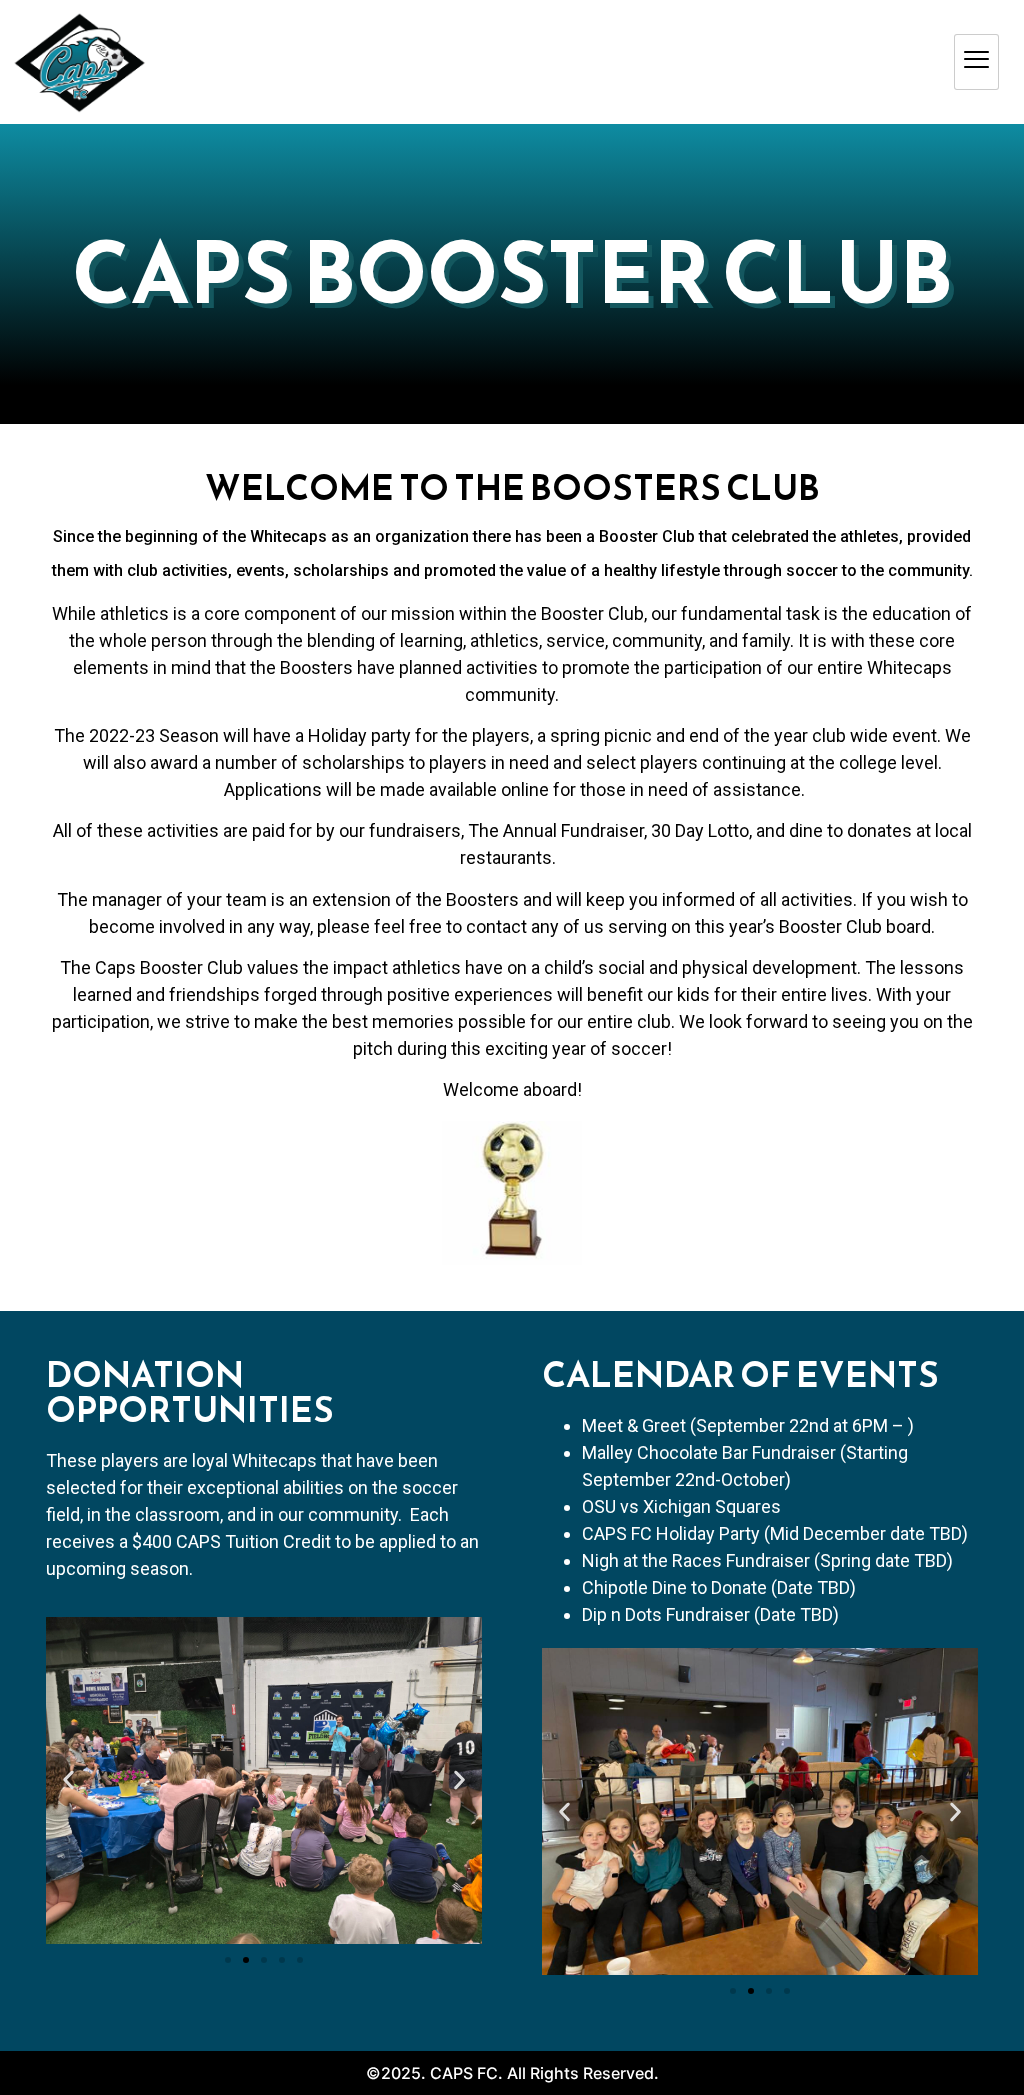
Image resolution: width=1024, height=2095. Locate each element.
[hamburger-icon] (976, 62)
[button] (564, 1811)
